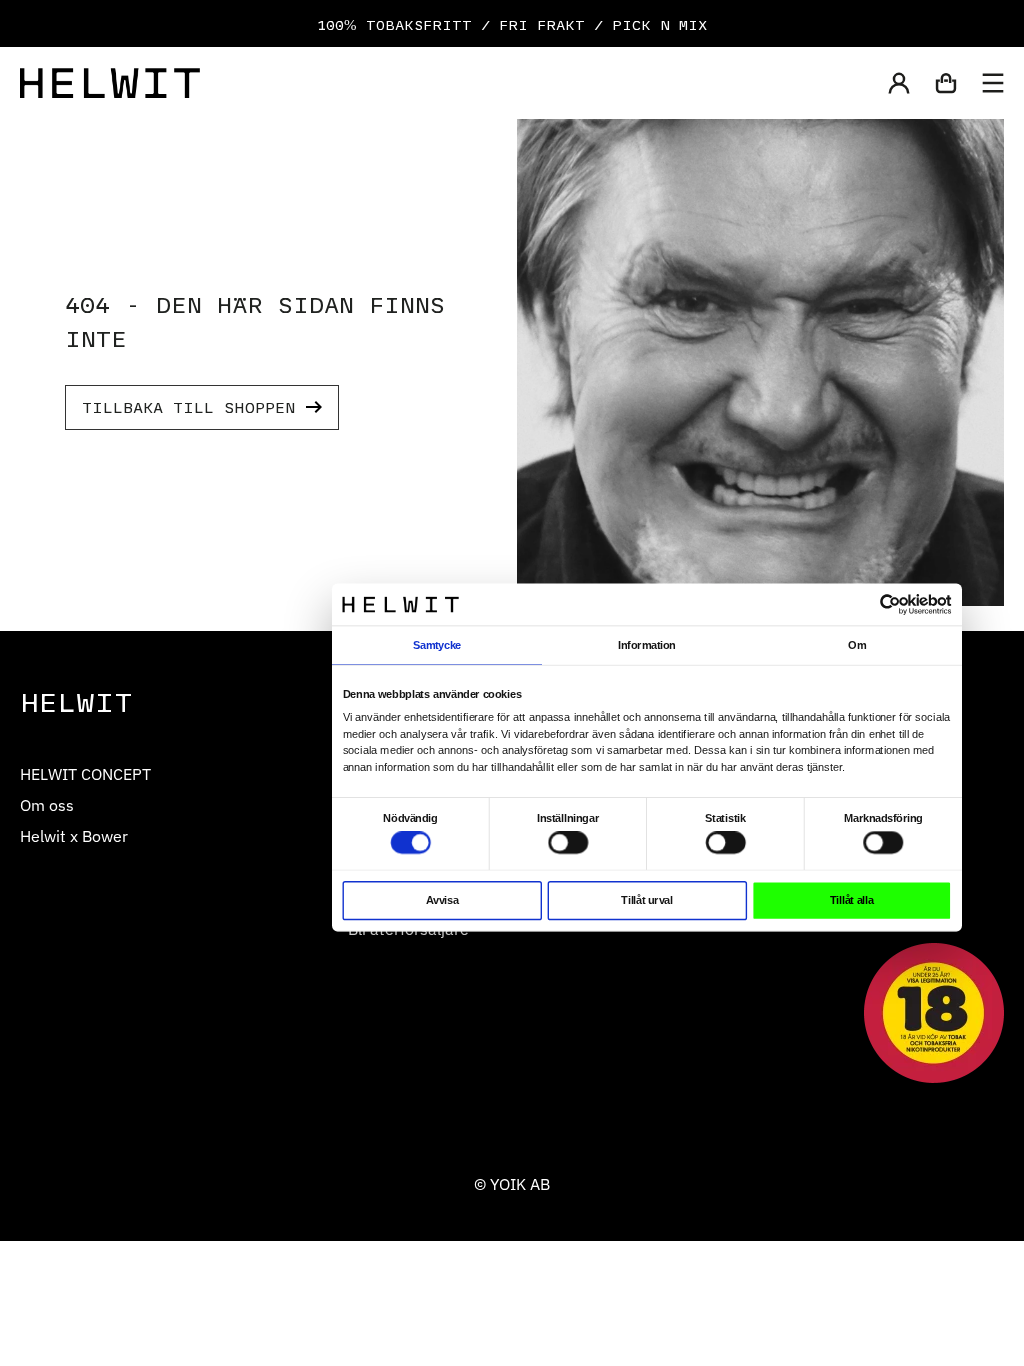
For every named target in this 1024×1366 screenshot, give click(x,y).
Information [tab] (646, 645)
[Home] (110, 83)
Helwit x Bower (74, 835)
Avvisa (442, 900)
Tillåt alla (851, 900)
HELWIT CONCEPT (85, 773)
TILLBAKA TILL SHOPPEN (189, 406)
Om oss (47, 804)
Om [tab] (857, 645)
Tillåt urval (646, 900)
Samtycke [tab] (437, 645)
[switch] (568, 843)
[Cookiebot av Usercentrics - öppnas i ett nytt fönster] (890, 604)
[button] (899, 83)
